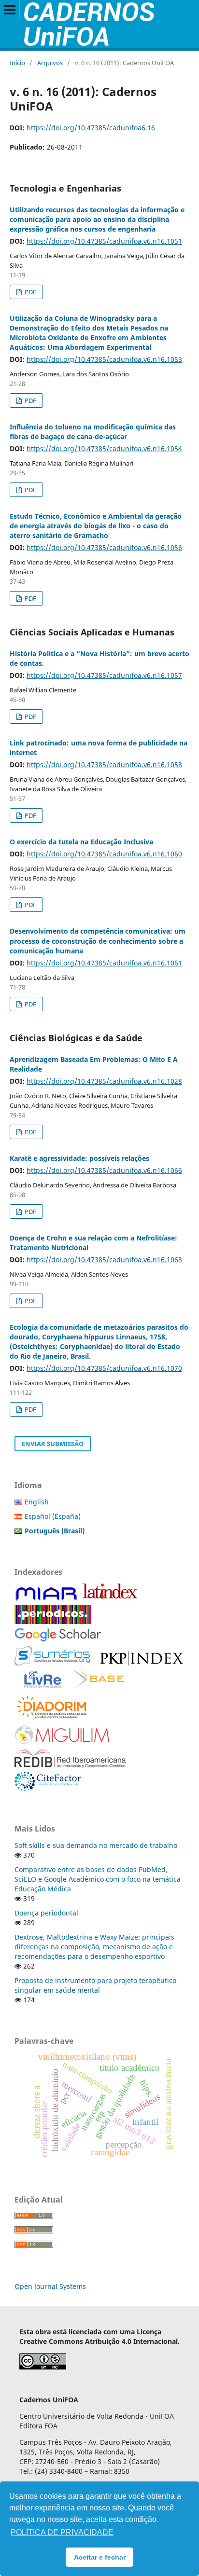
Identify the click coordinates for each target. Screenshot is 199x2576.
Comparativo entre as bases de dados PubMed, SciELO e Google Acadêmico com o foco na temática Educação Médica (98, 1879)
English (37, 1502)
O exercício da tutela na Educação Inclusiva (81, 842)
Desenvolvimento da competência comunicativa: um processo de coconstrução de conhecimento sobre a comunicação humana (98, 941)
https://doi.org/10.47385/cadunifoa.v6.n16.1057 (104, 675)
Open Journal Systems (50, 2286)
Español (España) (53, 1516)
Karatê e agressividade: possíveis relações (79, 1158)
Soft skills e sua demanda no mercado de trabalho (96, 1845)
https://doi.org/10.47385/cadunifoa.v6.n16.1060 (104, 854)
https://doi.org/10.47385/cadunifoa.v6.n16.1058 (104, 765)
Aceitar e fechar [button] (100, 2557)
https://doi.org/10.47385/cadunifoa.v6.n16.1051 (104, 241)
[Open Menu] (10, 10)
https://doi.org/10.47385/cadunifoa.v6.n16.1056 (104, 547)
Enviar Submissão (53, 1444)
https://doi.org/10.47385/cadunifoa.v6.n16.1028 (104, 1081)
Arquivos (50, 63)
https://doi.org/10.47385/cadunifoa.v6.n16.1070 (104, 1368)
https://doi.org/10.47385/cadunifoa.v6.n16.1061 (104, 963)
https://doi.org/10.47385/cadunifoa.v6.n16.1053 (104, 359)
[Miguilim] (62, 1742)
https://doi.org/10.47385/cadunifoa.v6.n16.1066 (104, 1170)
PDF (30, 292)
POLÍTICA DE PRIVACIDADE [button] (62, 2532)
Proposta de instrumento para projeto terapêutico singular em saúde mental (95, 1985)
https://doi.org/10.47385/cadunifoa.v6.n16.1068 (104, 1260)
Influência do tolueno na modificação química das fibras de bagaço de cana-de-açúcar (93, 432)
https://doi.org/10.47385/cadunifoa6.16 (91, 128)
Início (17, 63)
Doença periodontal (46, 1913)
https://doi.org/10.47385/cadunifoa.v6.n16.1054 (104, 448)
